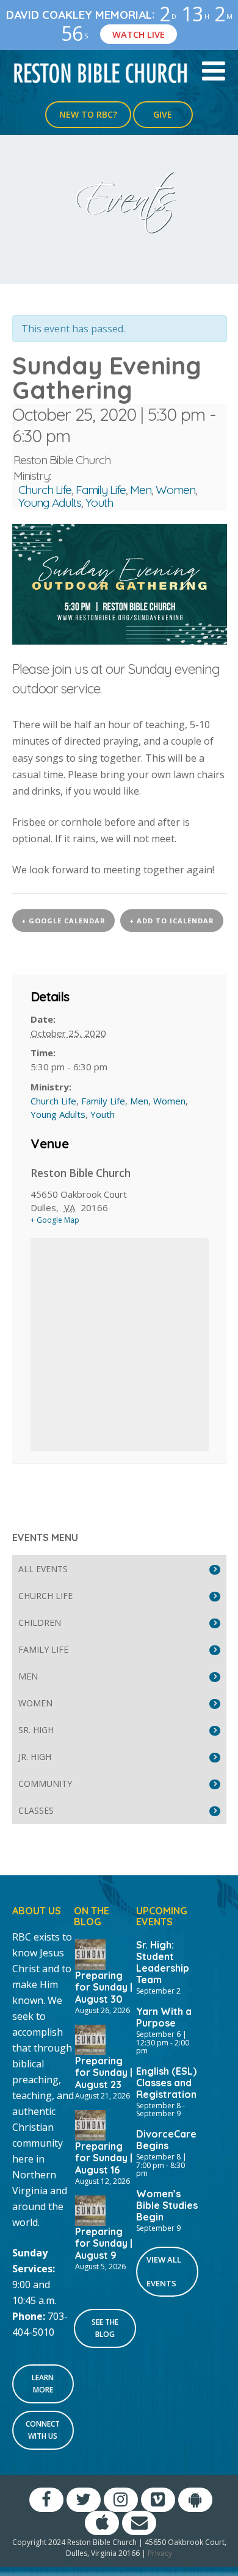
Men (141, 490)
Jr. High (35, 1757)
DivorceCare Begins (166, 2140)
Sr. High (36, 1730)
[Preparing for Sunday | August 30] (90, 1953)
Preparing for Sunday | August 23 (104, 2072)
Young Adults (50, 503)
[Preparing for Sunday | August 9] (90, 2209)
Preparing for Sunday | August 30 (104, 1987)
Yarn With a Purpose (164, 2017)
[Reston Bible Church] (101, 72)
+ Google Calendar (63, 921)
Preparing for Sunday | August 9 (104, 2243)
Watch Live (139, 34)
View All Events (164, 2271)
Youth (99, 503)
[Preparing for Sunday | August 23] (90, 2039)
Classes (36, 1810)
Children (40, 1623)
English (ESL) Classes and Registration (166, 2083)
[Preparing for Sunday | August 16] (90, 2124)
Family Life (101, 490)
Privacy (160, 2553)
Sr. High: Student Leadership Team (163, 1962)
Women (175, 490)
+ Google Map (55, 1220)
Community (45, 1784)
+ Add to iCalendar (172, 921)
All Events (43, 1569)
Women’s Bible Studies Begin (167, 2205)
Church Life (45, 490)
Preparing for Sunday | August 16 (104, 2158)
